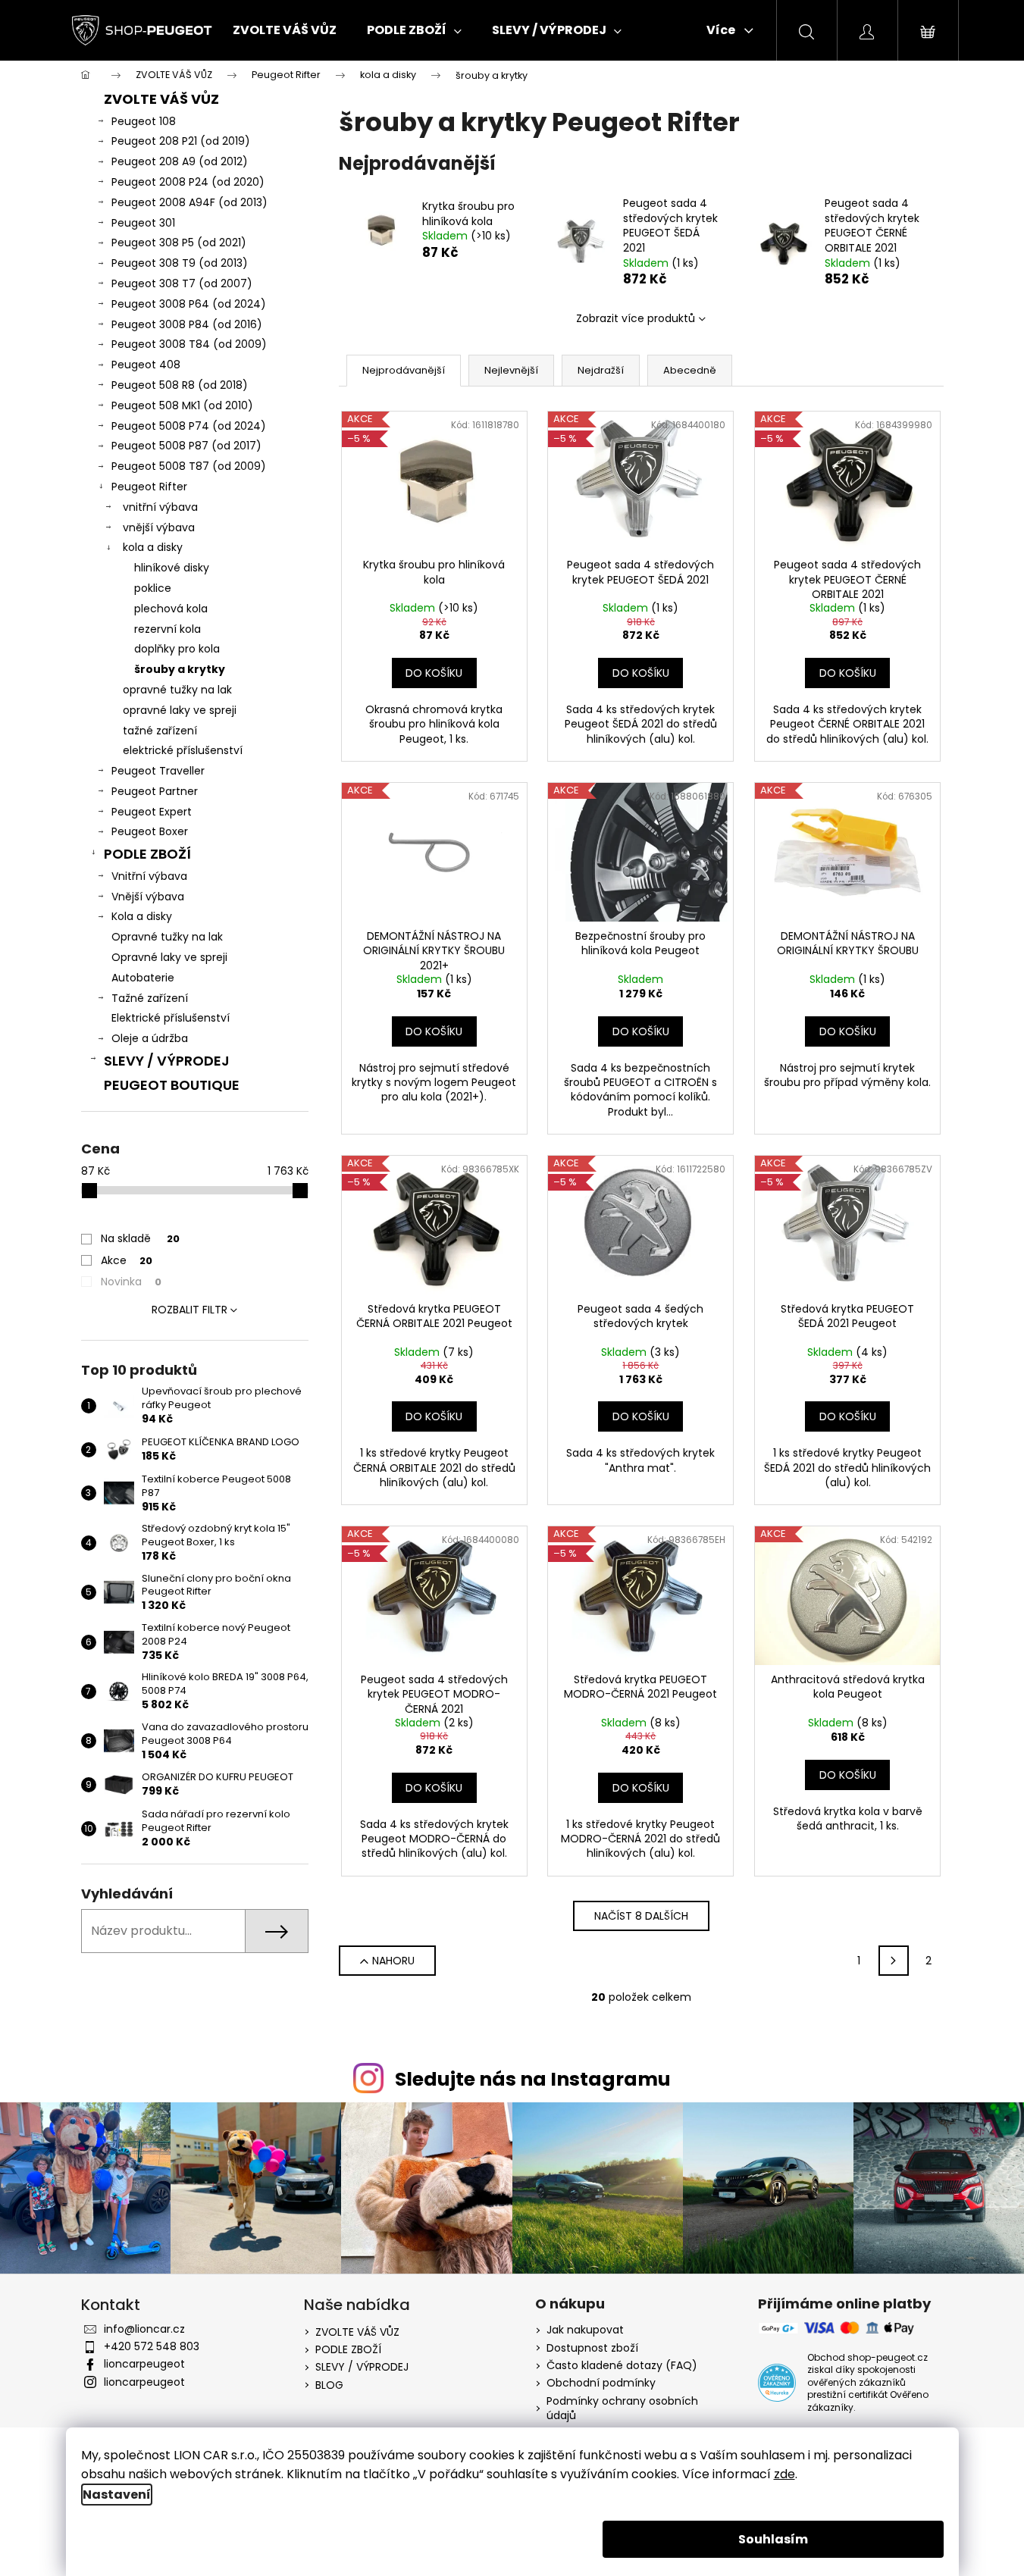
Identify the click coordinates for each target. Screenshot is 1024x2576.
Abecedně (690, 370)
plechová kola (171, 609)
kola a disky (153, 547)
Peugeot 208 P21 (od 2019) (181, 141)
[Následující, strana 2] (894, 1961)
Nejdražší (601, 370)
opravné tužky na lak (177, 690)
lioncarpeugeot (144, 2364)
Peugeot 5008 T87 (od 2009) (189, 466)
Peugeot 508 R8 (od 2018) (180, 385)
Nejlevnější (511, 370)
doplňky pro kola (177, 649)
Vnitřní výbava (149, 876)
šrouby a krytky (180, 669)
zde (784, 2474)
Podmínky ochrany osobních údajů (622, 2409)
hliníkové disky (172, 568)
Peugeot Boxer (150, 831)
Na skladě (140, 1238)
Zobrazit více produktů (636, 318)
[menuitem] (285, 30)
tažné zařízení (160, 731)
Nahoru (393, 1961)
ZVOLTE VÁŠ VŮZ (161, 99)
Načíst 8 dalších (641, 1916)
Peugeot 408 (146, 365)
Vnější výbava (148, 897)
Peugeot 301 (143, 223)
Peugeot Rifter (149, 487)
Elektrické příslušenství (171, 1018)
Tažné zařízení (150, 998)
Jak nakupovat (585, 2330)
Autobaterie (143, 978)
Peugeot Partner (155, 791)
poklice (153, 588)
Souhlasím (773, 2539)
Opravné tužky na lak (167, 937)
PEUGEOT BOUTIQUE (172, 1085)
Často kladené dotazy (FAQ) (622, 2366)
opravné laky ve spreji (180, 710)
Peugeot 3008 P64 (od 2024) (189, 304)
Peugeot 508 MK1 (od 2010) (182, 405)
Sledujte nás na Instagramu (533, 2079)
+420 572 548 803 (152, 2346)
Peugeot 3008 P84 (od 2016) (187, 324)
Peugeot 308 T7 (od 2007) (182, 283)
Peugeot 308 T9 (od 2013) (180, 263)
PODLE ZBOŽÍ (147, 854)
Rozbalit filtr (189, 1310)
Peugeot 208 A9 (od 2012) (180, 161)
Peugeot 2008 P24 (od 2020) (188, 182)
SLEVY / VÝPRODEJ (167, 1061)
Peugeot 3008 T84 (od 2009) (189, 344)
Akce (127, 1260)
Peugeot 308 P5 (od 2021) (179, 243)
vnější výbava (159, 527)
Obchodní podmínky (601, 2383)
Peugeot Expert (152, 812)
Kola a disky (142, 916)
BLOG (329, 2385)
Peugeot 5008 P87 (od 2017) (186, 446)
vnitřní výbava (160, 507)
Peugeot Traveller (158, 771)
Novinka (131, 1282)
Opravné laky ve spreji (169, 957)
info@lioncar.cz (144, 2329)
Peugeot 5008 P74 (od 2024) (189, 426)
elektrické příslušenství (183, 750)
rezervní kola (168, 629)
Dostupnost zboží (592, 2348)
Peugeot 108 (144, 121)
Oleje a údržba (150, 1038)
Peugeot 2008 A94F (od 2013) (189, 202)
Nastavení (117, 2495)
